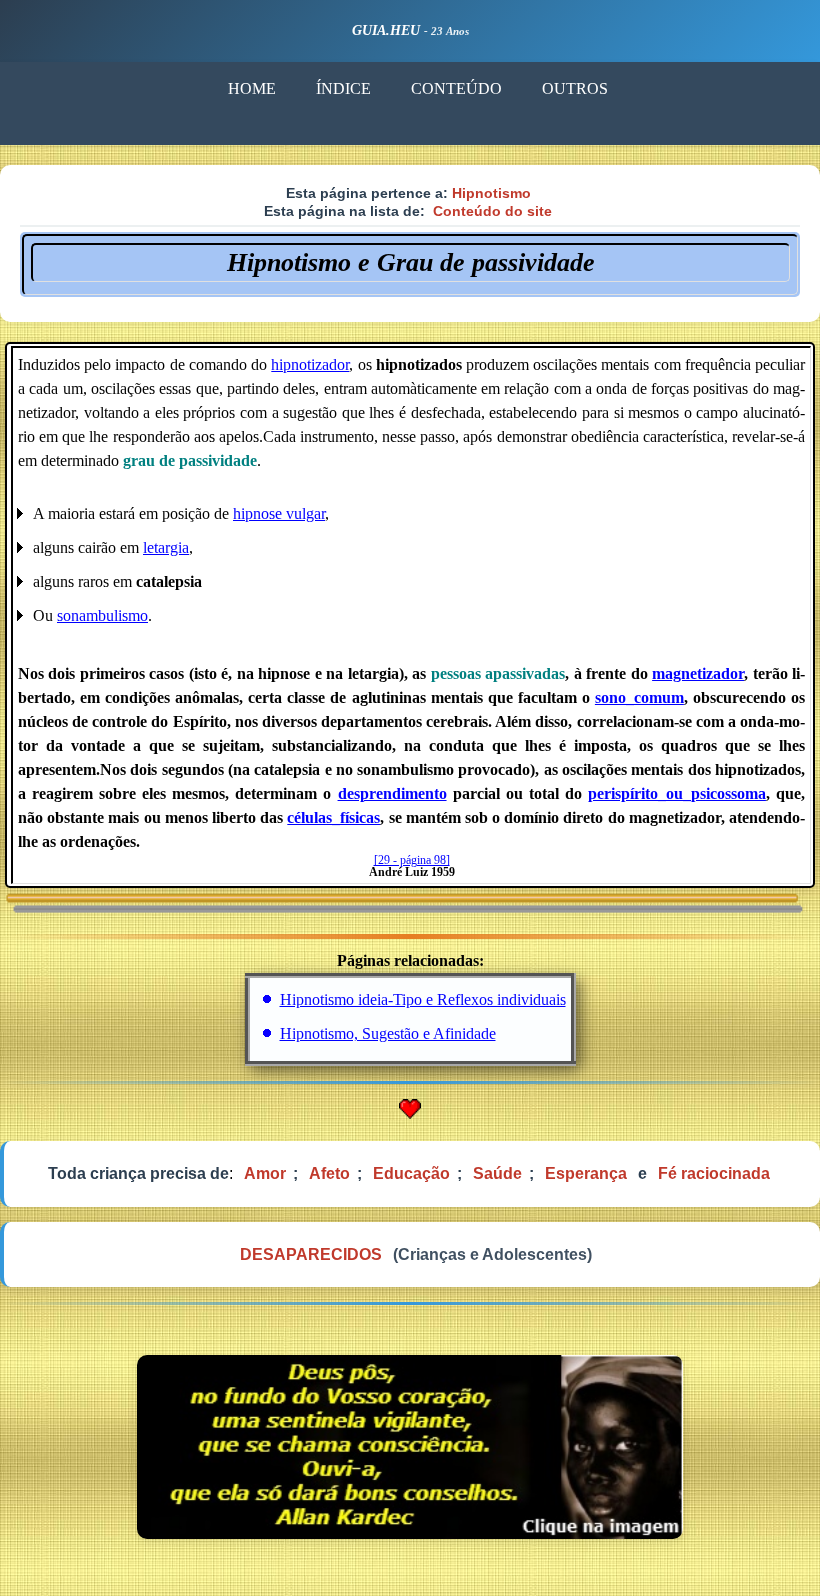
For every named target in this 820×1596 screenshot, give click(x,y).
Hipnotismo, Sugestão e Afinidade (388, 1033)
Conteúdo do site (492, 211)
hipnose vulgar (279, 513)
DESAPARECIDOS (311, 1254)
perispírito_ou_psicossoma (677, 793)
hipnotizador (310, 364)
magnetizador (698, 673)
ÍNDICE (343, 88)
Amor (265, 1173)
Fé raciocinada (714, 1173)
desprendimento (392, 793)
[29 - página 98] (412, 860)
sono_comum (639, 697)
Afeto (329, 1173)
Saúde (497, 1173)
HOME (252, 88)
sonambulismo (102, 615)
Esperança (586, 1173)
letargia (166, 547)
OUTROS (575, 88)
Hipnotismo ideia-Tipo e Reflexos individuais (423, 999)
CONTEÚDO (456, 88)
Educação (411, 1173)
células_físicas (333, 817)
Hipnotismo (491, 193)
